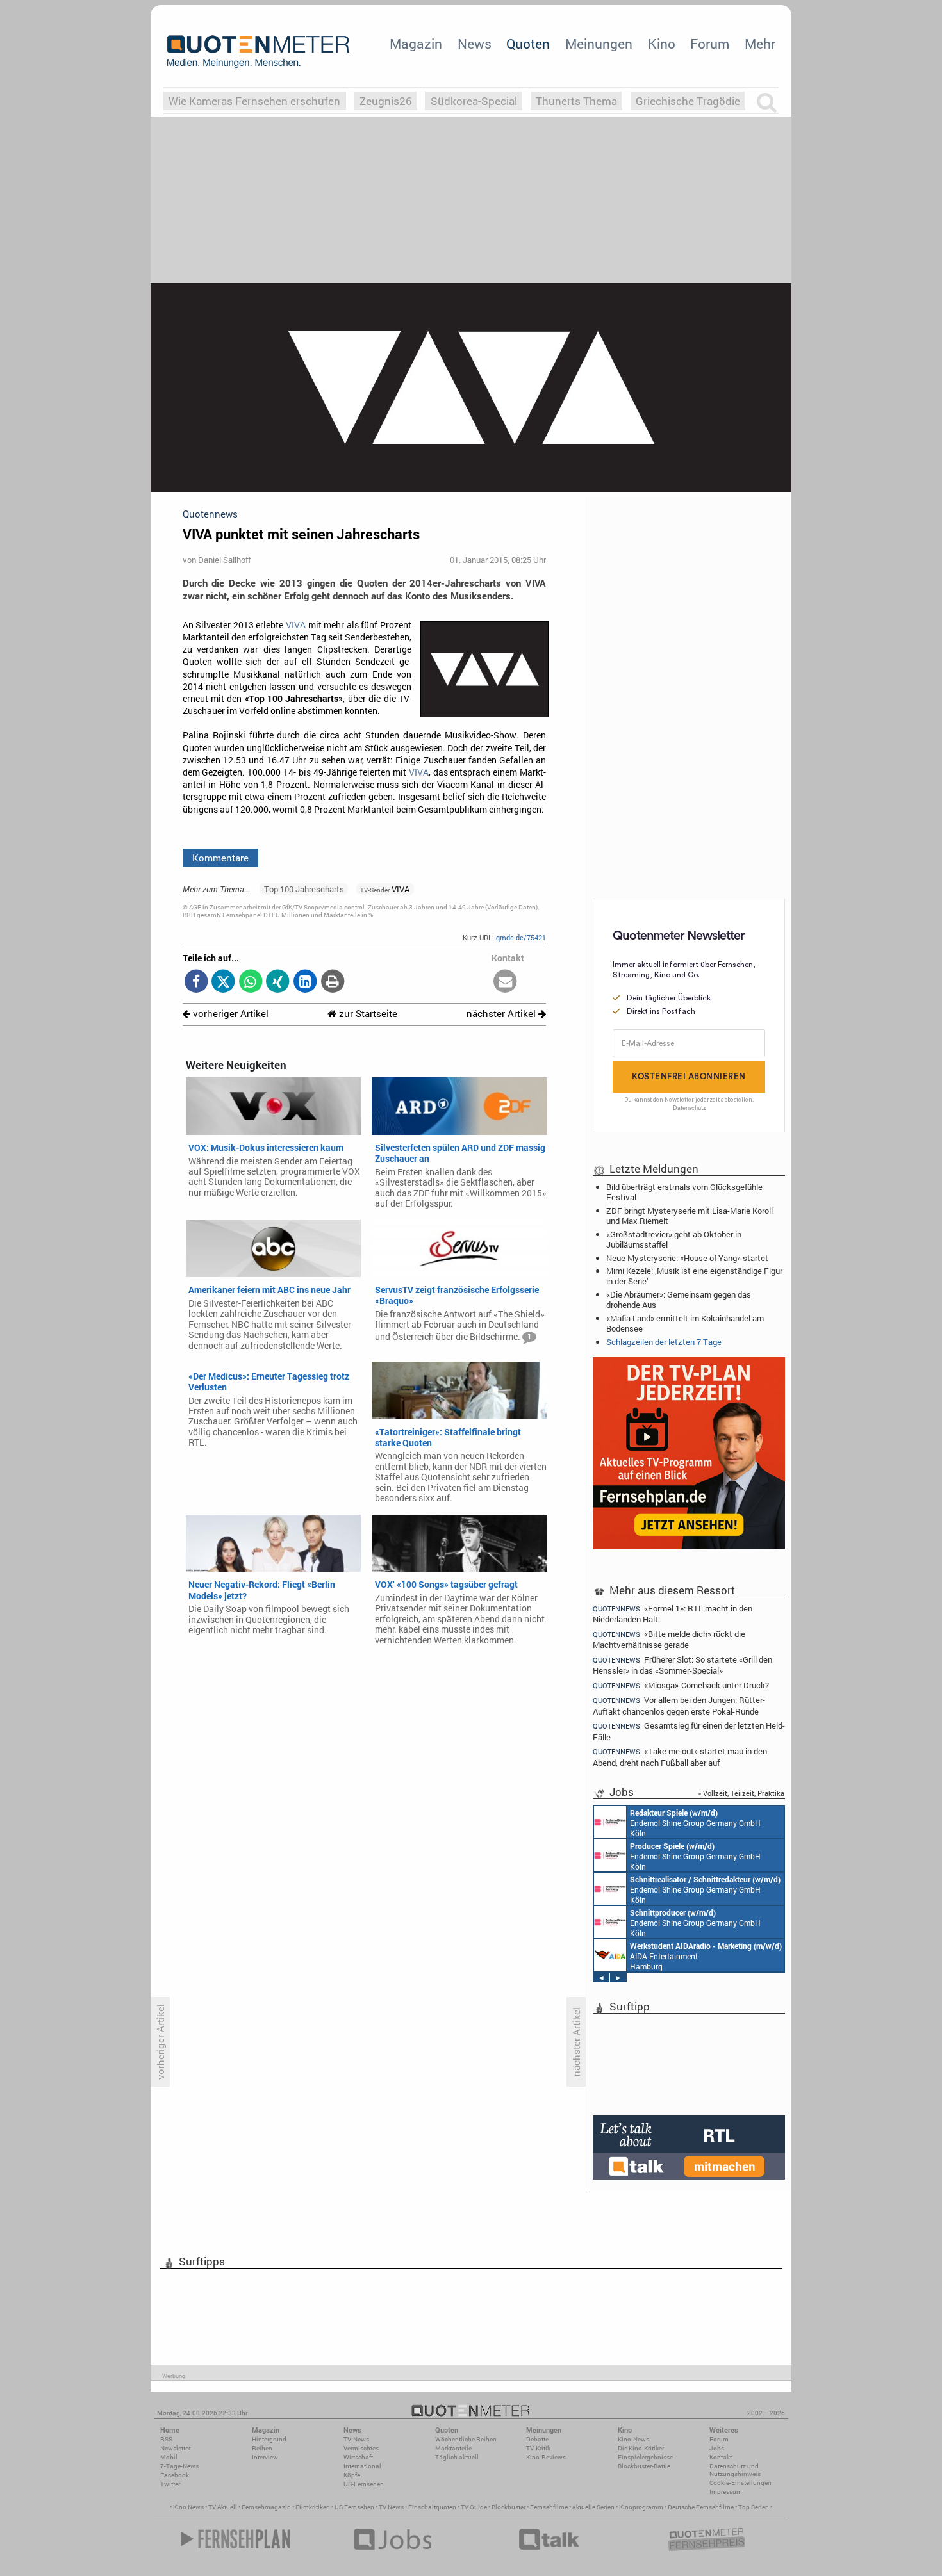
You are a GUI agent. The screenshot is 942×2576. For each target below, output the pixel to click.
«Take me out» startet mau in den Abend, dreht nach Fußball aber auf (680, 1757)
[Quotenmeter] (258, 51)
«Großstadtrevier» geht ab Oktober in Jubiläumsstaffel (674, 1239)
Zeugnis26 (386, 101)
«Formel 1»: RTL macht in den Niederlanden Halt (673, 1613)
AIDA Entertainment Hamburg (706, 1956)
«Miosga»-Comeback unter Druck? (681, 1685)
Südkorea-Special (474, 101)
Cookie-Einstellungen (740, 2483)
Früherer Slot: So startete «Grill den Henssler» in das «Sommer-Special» (682, 1665)
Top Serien (754, 2507)
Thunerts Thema (576, 101)
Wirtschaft (358, 2457)
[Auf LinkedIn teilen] (305, 982)
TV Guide (474, 2507)
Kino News (188, 2507)
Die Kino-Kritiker (641, 2448)
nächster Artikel (502, 1014)
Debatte (537, 2439)
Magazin (416, 44)
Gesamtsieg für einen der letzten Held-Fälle (689, 1731)
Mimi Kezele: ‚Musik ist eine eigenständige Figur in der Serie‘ (694, 1276)
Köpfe (352, 2475)
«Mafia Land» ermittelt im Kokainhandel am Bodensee (685, 1323)
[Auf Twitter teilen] (223, 982)
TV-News (356, 2439)
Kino (662, 44)
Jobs (717, 2448)
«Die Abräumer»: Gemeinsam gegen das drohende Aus (679, 1300)
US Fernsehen (354, 2507)
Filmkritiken (313, 2507)
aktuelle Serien (593, 2507)
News (475, 44)
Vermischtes (361, 2448)
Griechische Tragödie (688, 101)
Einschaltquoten (432, 2507)
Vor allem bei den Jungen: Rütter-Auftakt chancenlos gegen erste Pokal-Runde (679, 1705)
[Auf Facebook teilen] (196, 982)
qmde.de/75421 (521, 937)
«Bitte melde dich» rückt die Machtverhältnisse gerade (669, 1639)
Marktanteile (453, 2448)
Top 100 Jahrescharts (304, 889)
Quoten (528, 44)
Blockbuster (508, 2507)
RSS (166, 2439)
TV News (391, 2507)
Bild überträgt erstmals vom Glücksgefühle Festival (684, 1192)
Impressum (726, 2492)
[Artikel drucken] (332, 982)
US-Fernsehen (364, 2484)
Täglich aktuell (457, 2457)
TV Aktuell (223, 2507)
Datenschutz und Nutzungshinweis (735, 2470)
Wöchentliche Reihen (466, 2439)
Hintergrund (269, 2439)
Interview (265, 2457)
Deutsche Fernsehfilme (701, 2507)
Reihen (262, 2448)
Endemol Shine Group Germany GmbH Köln (695, 1823)
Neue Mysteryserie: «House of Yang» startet (687, 1258)
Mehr (760, 44)
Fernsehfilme (549, 2507)
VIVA (296, 625)
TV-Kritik (538, 2448)
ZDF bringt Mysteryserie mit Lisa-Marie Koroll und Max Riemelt (690, 1216)
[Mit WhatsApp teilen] (251, 982)
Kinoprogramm (641, 2507)
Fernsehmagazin (266, 2507)
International (362, 2466)
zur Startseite (367, 1014)
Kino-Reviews (546, 2457)
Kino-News (633, 2439)
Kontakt (721, 2457)
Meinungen (599, 44)
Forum (710, 44)
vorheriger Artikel (229, 1014)
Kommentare (220, 858)
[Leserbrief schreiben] (505, 982)
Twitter (170, 2484)
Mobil (169, 2457)
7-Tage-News (179, 2466)
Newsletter (175, 2448)
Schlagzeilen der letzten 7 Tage (664, 1342)
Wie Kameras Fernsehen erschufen (254, 101)
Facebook (175, 2475)
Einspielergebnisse (645, 2457)
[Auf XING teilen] (278, 982)
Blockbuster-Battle (644, 2466)
